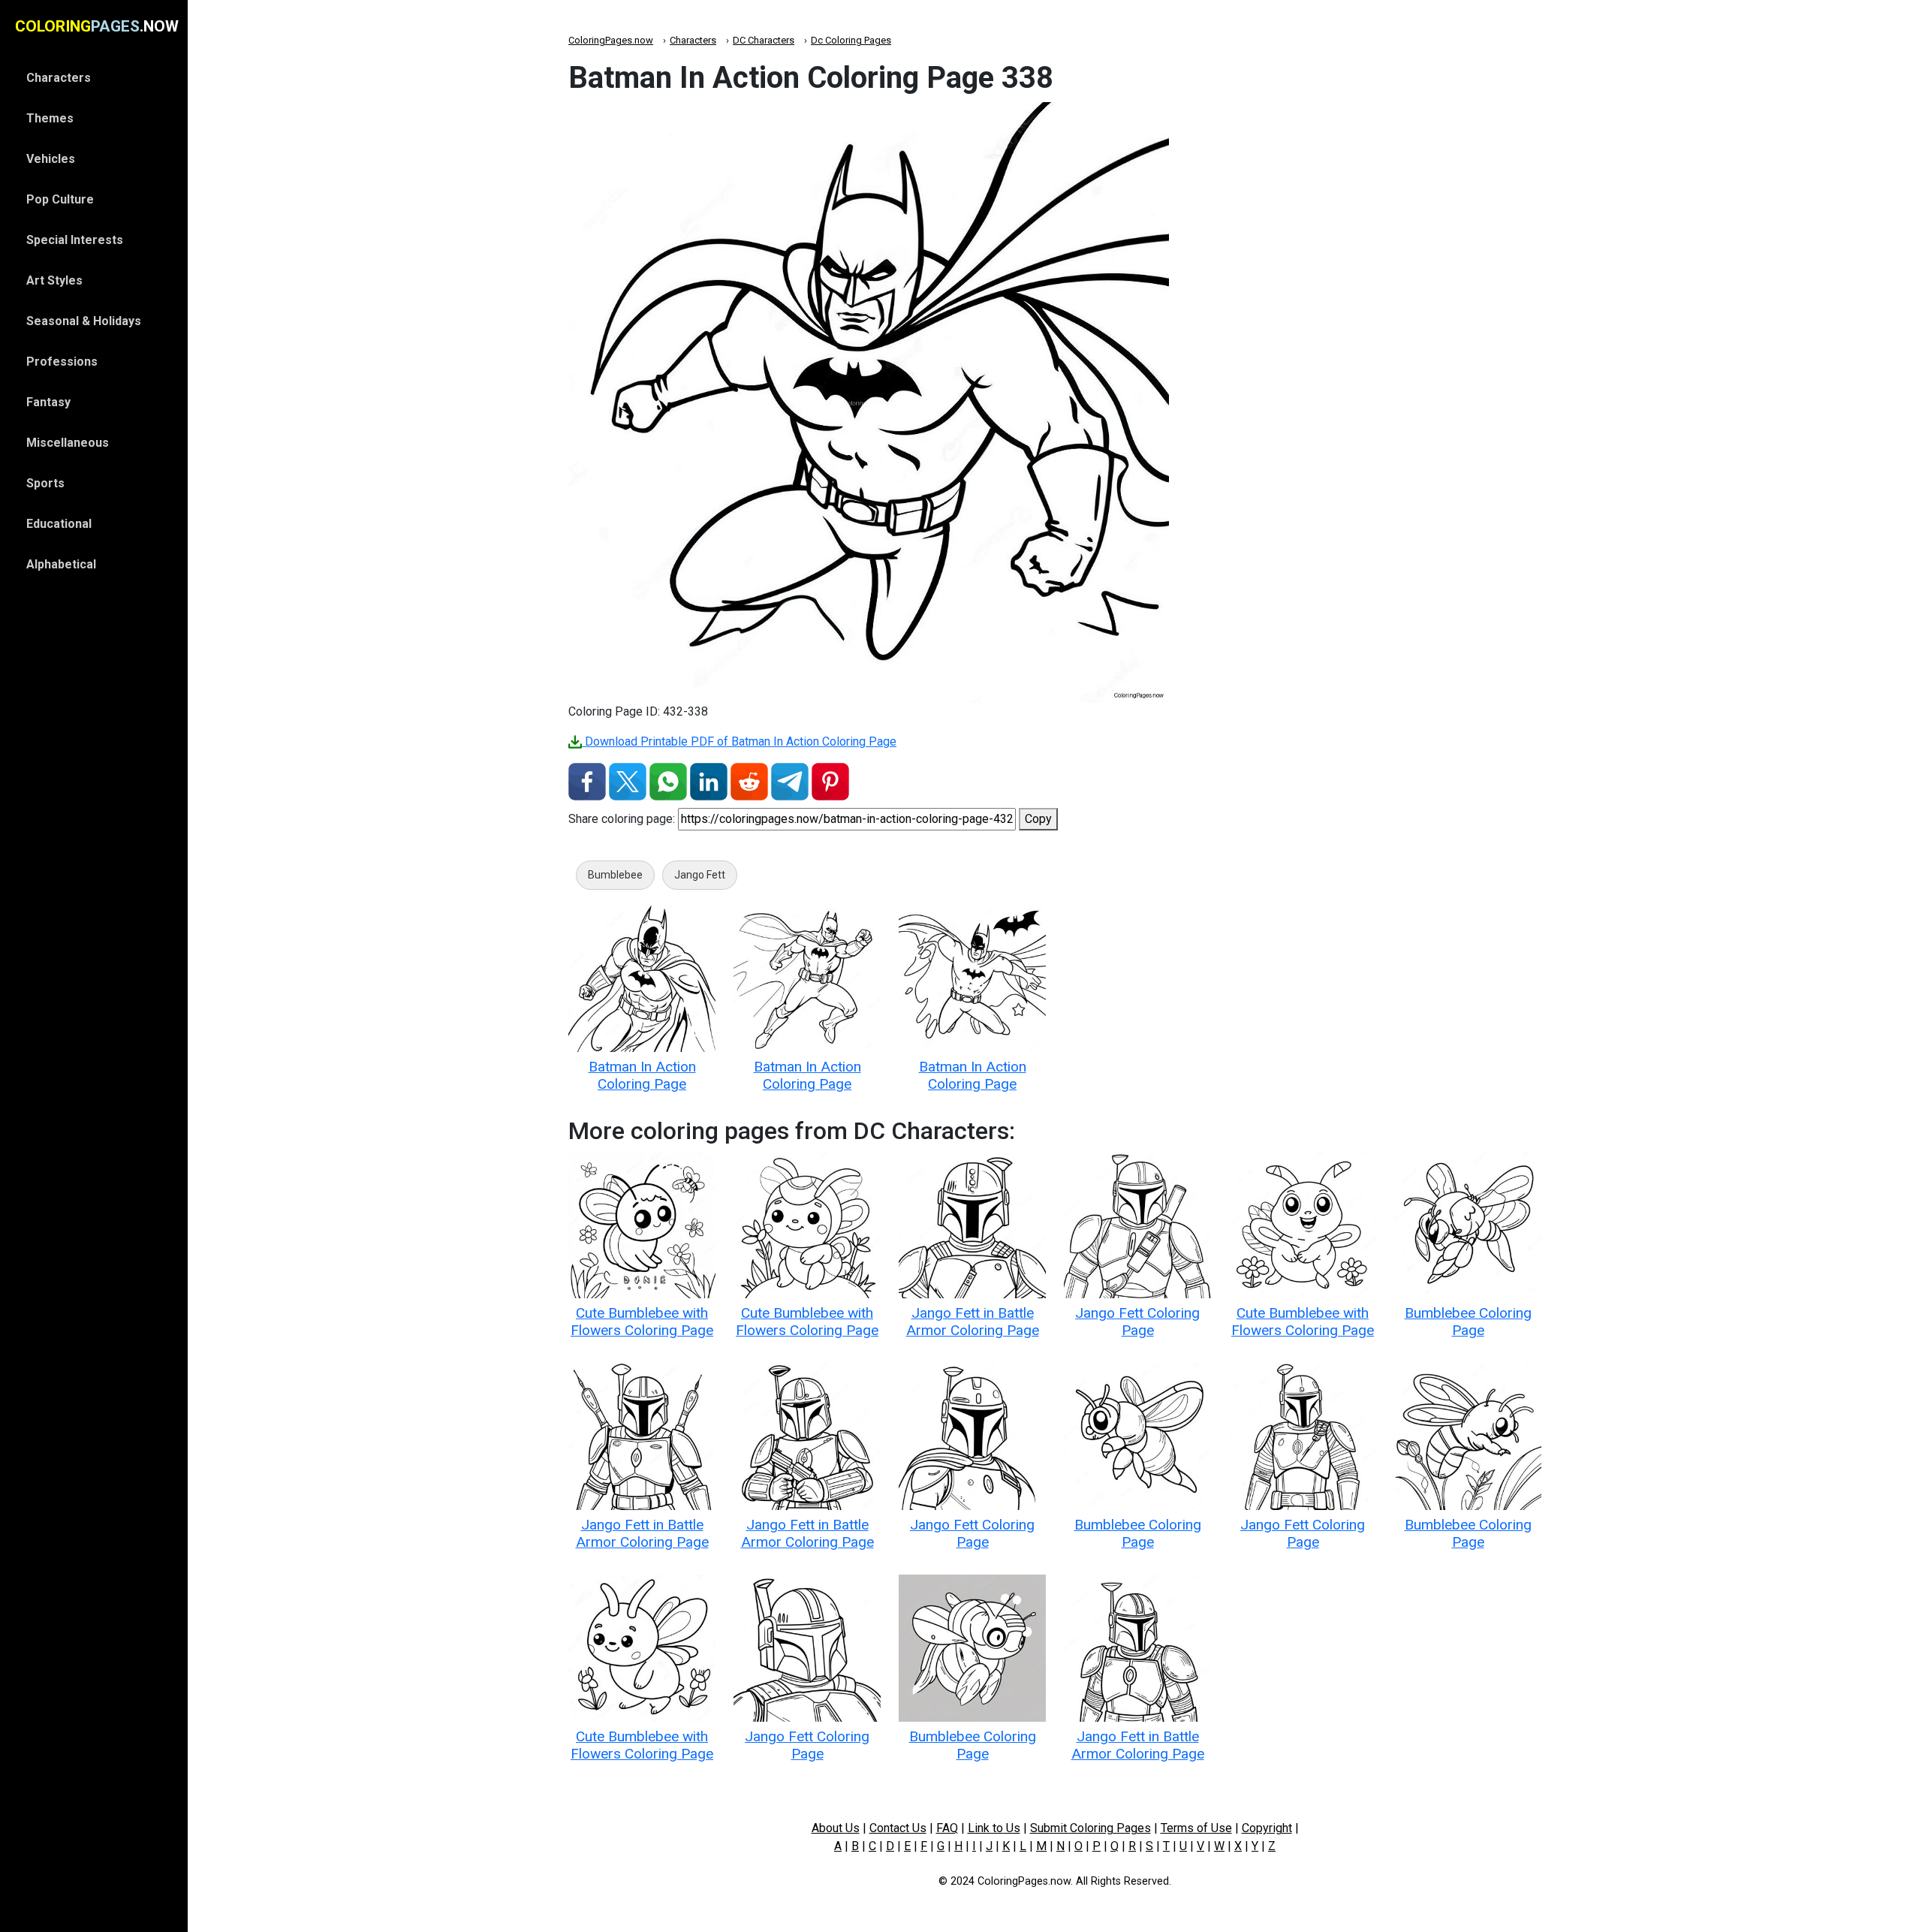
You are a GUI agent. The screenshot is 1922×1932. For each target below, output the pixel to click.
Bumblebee (615, 875)
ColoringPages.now (611, 40)
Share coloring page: (622, 819)
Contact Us (898, 1828)
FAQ (947, 1828)
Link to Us (994, 1828)
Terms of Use (1196, 1828)
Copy (1038, 819)
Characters (693, 40)
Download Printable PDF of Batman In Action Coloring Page (739, 741)
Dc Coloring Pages (851, 40)
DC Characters (764, 40)
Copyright (1267, 1828)
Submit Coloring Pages (1091, 1828)
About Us (836, 1828)
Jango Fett (700, 875)
